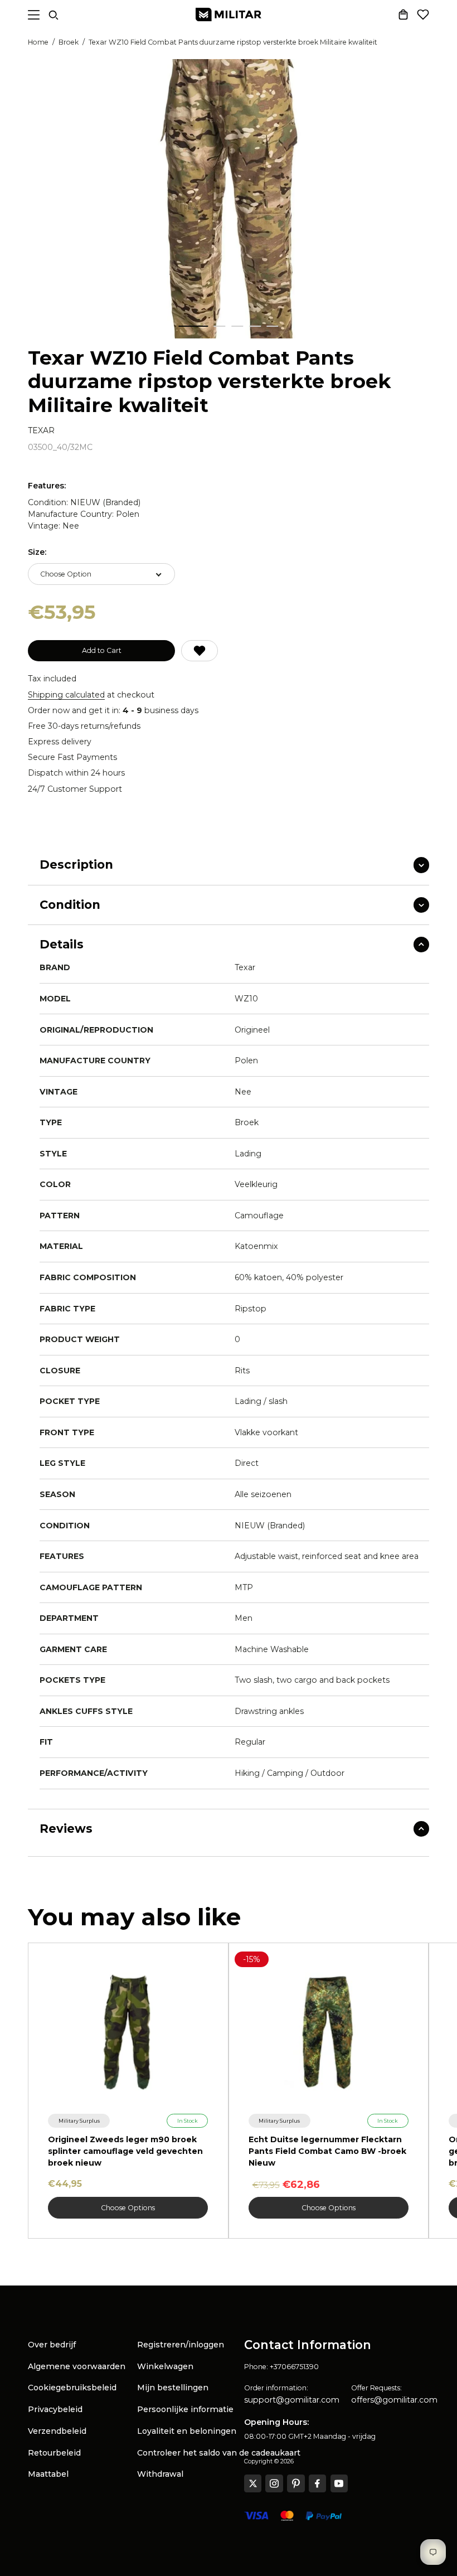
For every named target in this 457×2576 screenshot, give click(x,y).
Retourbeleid (54, 2453)
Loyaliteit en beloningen (187, 2431)
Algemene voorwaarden (77, 2366)
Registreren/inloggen (181, 2345)
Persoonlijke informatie (185, 2409)
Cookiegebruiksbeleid (72, 2388)
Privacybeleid (55, 2409)
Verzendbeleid (57, 2431)
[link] (79, 2121)
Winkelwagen (165, 2366)
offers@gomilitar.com (394, 2400)
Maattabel (48, 2474)
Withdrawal (160, 2474)
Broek (69, 42)
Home (38, 42)
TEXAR (41, 431)
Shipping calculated (66, 695)
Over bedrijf (52, 2345)
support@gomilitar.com (292, 2400)
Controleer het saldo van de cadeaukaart (219, 2453)
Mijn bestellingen (173, 2388)
